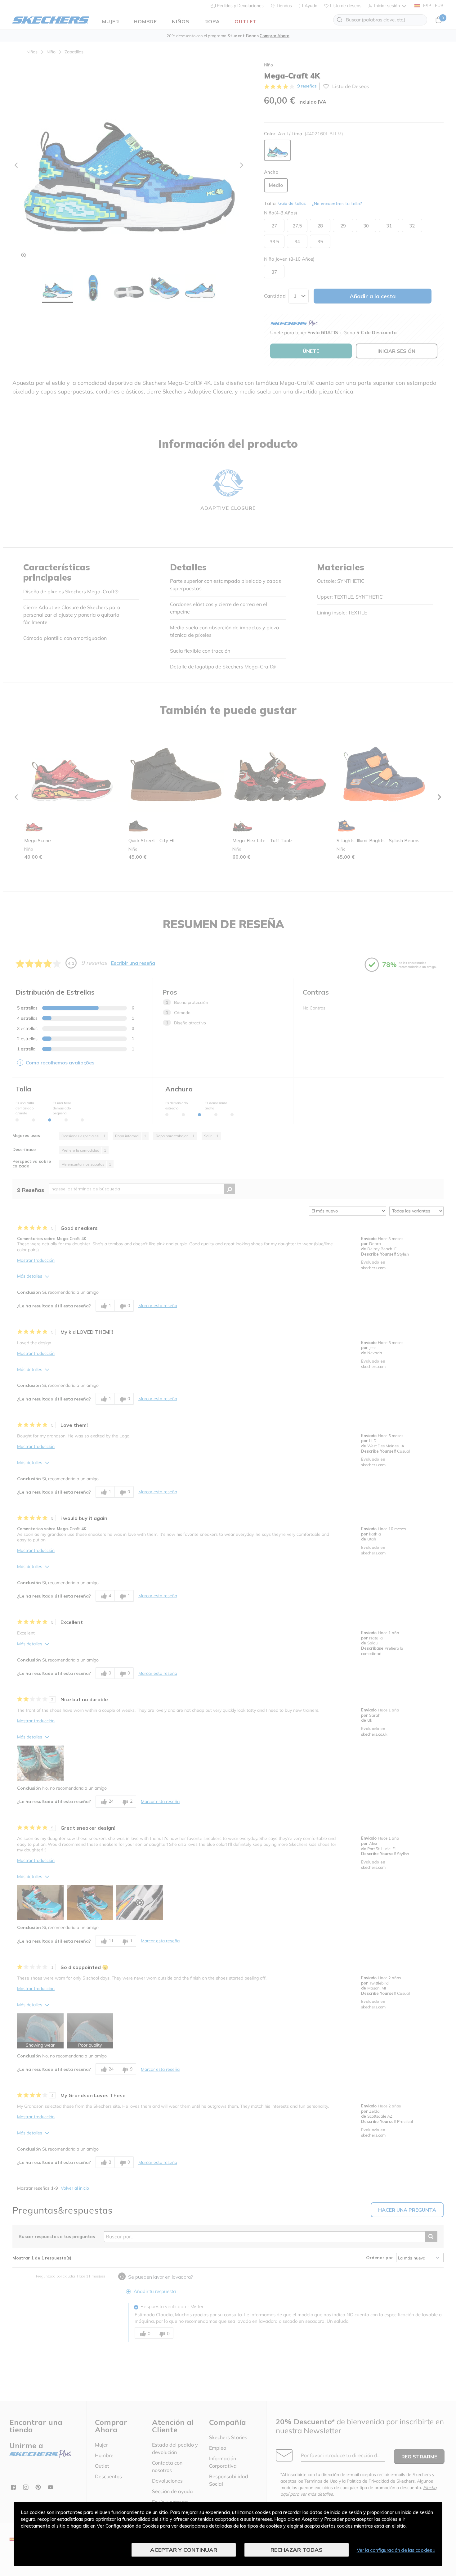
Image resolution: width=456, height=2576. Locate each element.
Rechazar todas (297, 2550)
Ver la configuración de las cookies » (396, 2550)
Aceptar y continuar (184, 2550)
